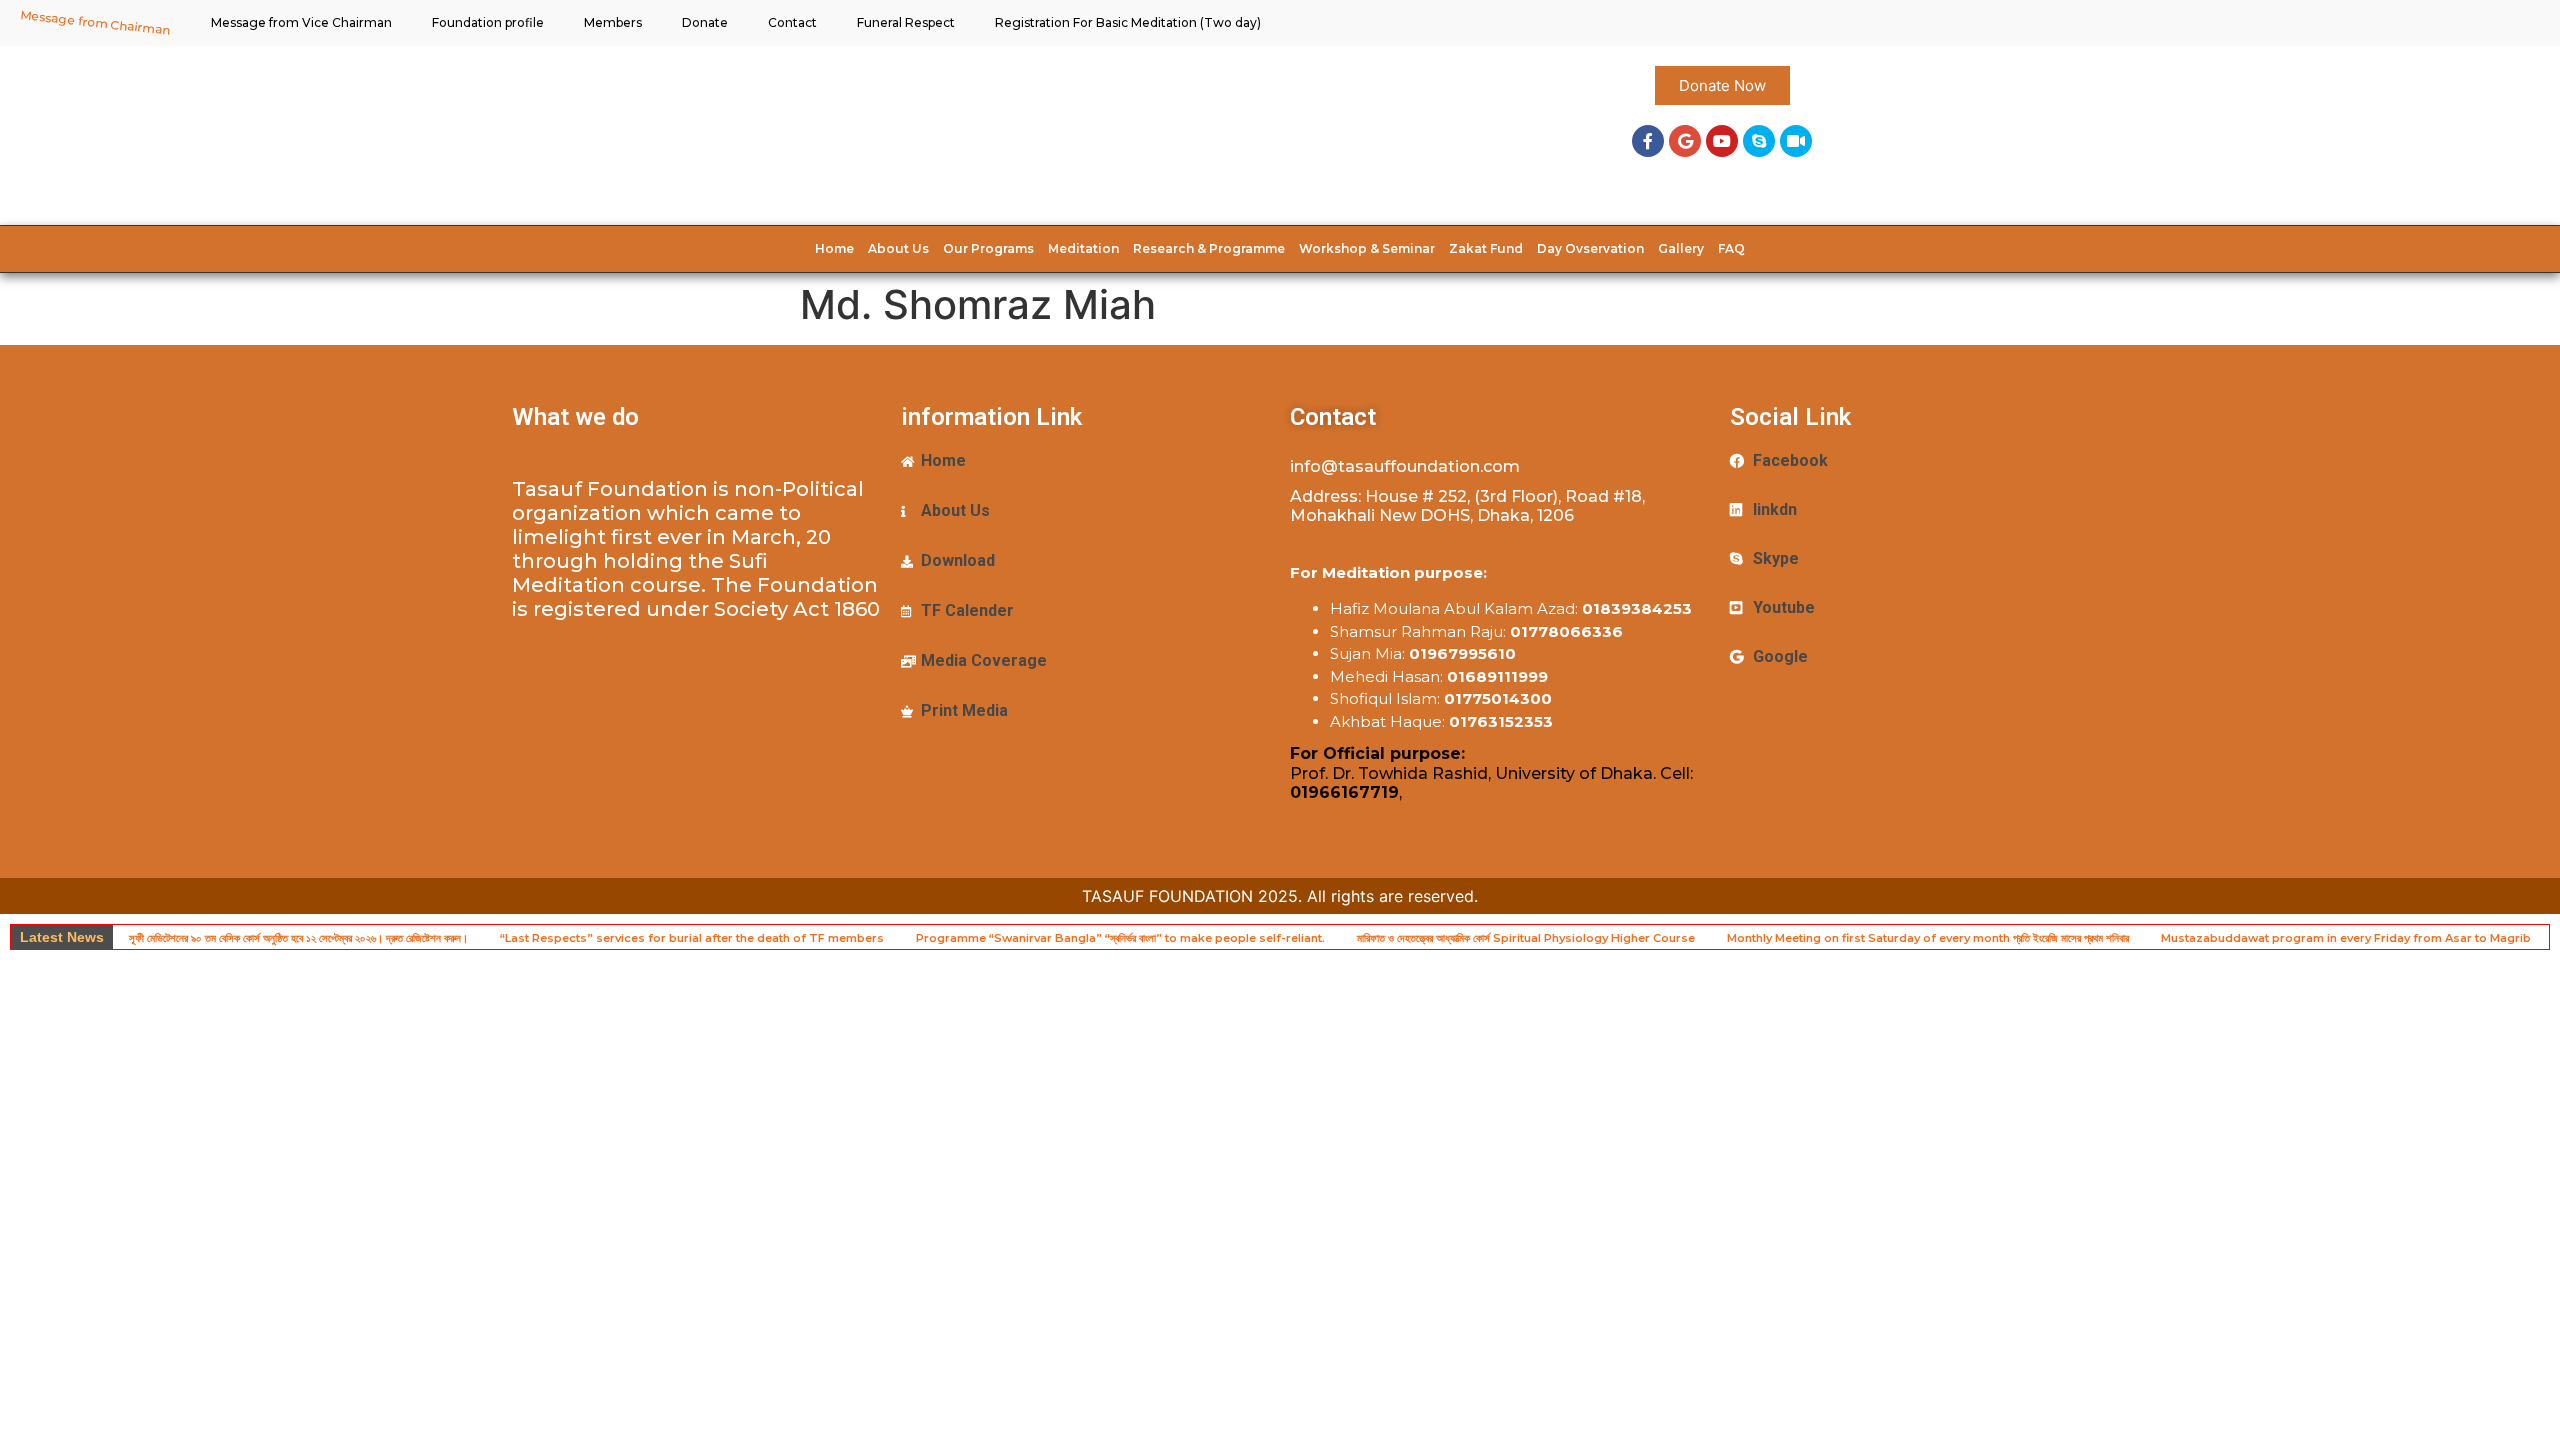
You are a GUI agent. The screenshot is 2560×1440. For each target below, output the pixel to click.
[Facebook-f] (1648, 141)
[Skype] (1759, 141)
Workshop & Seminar (1367, 248)
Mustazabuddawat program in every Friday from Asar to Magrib (2346, 938)
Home (834, 248)
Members (613, 22)
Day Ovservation (1590, 248)
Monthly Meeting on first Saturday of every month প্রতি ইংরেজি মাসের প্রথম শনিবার (1928, 938)
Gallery (1681, 248)
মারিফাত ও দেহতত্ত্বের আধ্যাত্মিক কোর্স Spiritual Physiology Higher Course (1526, 938)
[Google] (1685, 141)
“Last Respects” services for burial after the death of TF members (692, 938)
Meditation (1083, 248)
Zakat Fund (1486, 248)
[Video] (1796, 141)
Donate (705, 22)
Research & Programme (1209, 248)
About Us (898, 248)
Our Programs (988, 248)
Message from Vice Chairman (301, 22)
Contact (792, 22)
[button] (1722, 85)
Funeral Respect (906, 22)
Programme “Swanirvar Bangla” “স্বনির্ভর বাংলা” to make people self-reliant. (1120, 938)
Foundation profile (488, 22)
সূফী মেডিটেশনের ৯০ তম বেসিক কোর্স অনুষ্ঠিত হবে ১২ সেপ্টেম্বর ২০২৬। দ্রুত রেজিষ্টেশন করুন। (298, 938)
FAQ (1731, 248)
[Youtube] (1722, 141)
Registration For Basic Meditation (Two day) (1128, 22)
